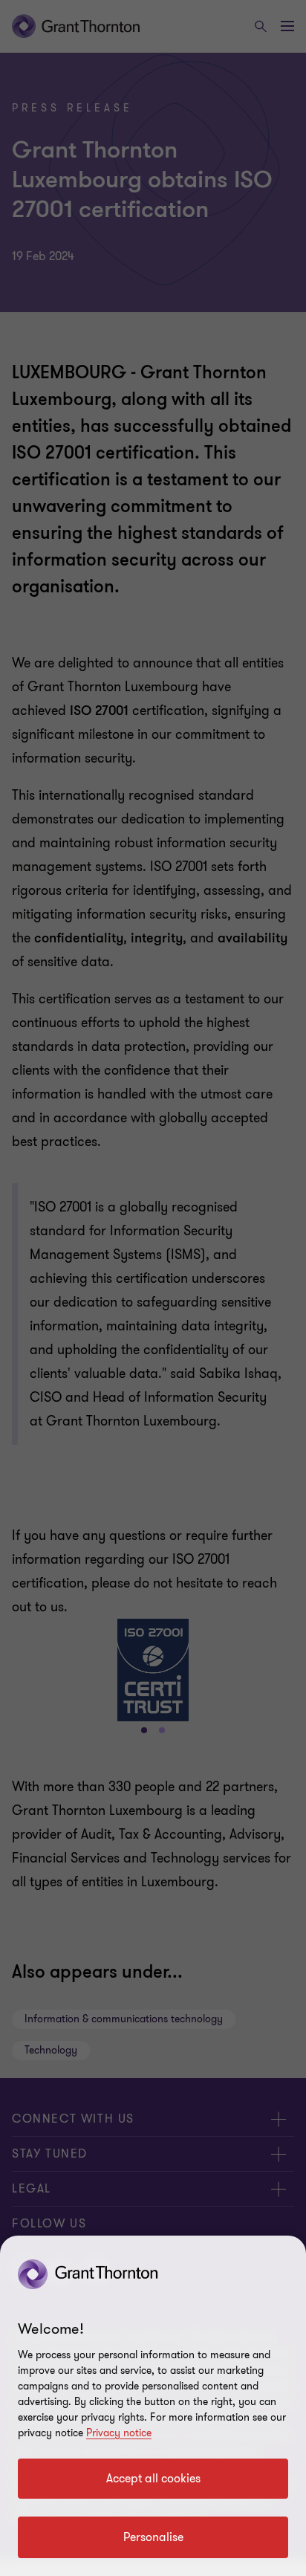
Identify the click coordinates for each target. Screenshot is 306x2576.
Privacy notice (119, 2433)
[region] (153, 2406)
